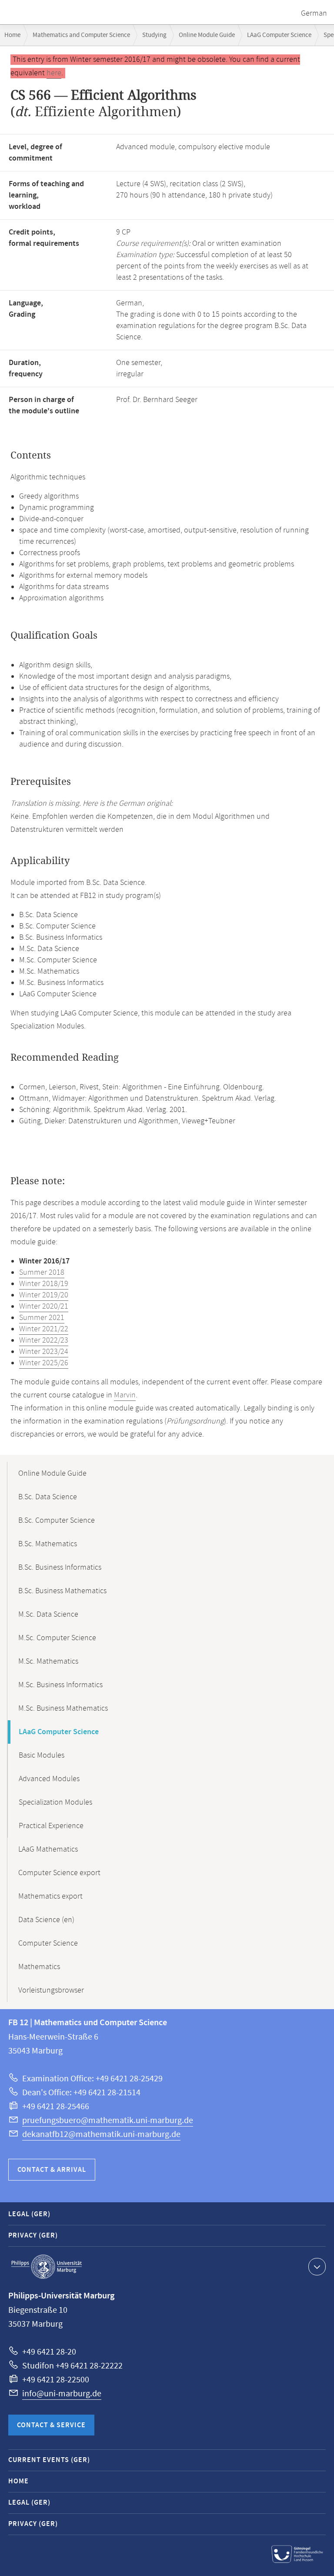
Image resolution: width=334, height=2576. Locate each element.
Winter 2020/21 (44, 1306)
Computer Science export (59, 1873)
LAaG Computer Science (279, 35)
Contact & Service (51, 2425)
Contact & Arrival (52, 2170)
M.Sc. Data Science (48, 1615)
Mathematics (39, 1967)
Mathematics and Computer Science (81, 35)
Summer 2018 (42, 1273)
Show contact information (317, 2267)
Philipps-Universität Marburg (47, 2267)
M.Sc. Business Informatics (60, 1685)
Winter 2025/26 (44, 1363)
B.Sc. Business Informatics (60, 1568)
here (54, 73)
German (314, 13)
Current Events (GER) (49, 2460)
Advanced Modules (49, 1779)
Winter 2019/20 (44, 1295)
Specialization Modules (55, 1802)
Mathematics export (50, 1896)
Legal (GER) (29, 2214)
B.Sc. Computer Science (57, 1521)
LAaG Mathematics (48, 1849)
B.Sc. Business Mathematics (62, 1591)
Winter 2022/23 (44, 1340)
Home (12, 35)
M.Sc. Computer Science (57, 1638)
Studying (154, 35)
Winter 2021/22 (44, 1329)
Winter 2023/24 (44, 1352)
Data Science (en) (46, 1920)
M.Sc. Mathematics (48, 1662)
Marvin (125, 1395)
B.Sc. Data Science (48, 1497)
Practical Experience (51, 1826)
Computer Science (48, 1943)
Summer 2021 (42, 1318)
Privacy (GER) (33, 2236)
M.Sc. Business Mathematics (63, 1708)
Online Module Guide (207, 35)
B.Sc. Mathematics (48, 1544)
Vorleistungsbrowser (51, 1990)
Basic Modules (42, 1755)
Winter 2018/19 (44, 1284)
